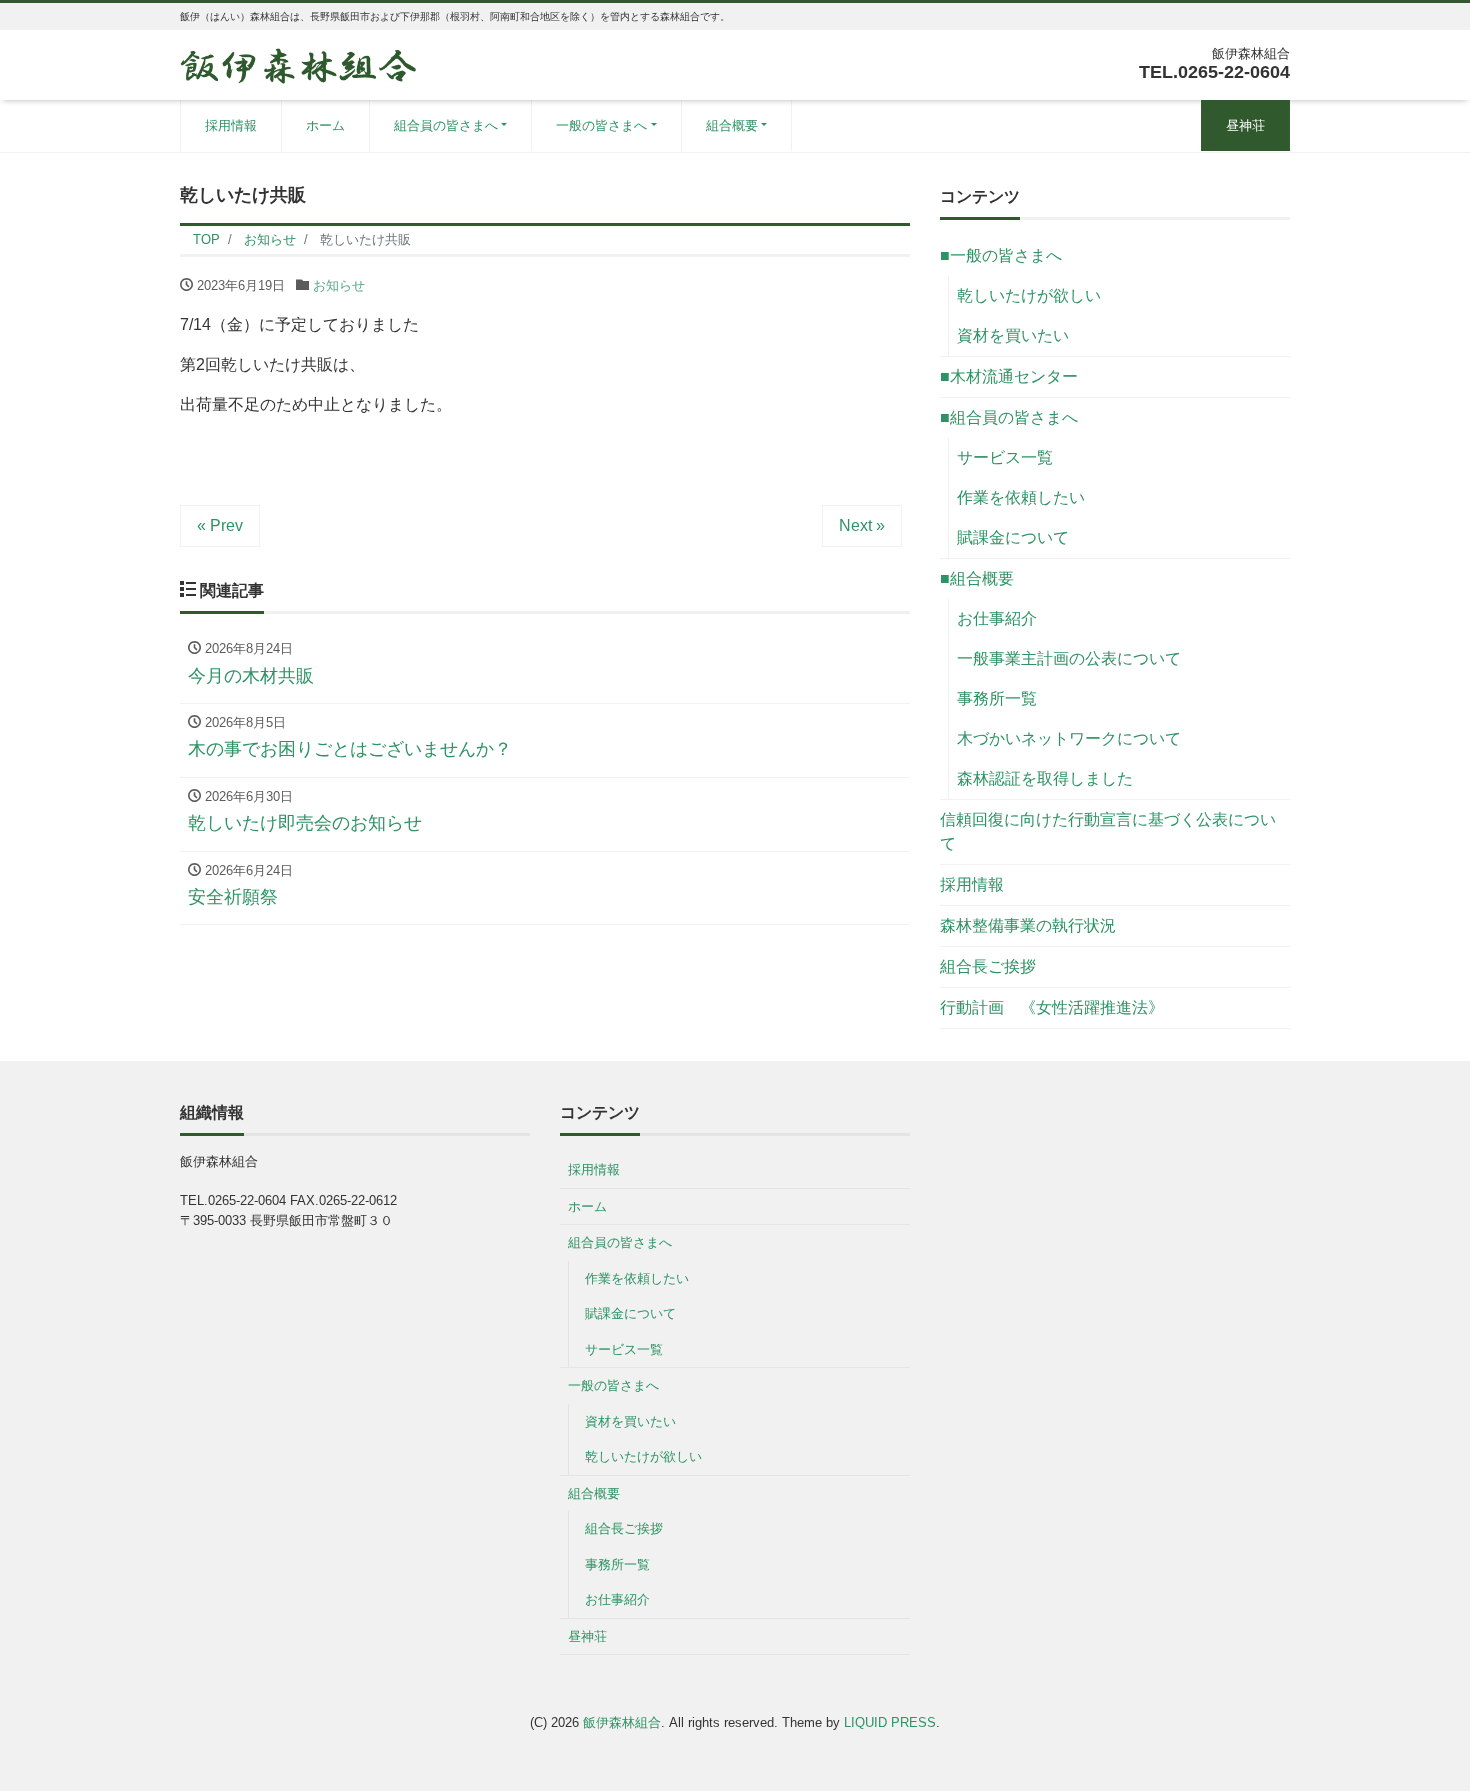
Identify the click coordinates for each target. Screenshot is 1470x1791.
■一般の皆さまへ (1001, 255)
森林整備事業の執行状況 (1028, 925)
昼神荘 (1245, 125)
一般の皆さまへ (601, 125)
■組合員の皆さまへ (1009, 417)
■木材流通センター (1009, 376)
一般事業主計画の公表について (1069, 658)
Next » (862, 525)
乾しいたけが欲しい (1029, 295)
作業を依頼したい (1021, 497)
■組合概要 (977, 578)
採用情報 (231, 125)
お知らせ (339, 285)
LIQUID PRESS (890, 1722)
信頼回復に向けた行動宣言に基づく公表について (1108, 831)
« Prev (220, 525)
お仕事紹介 (997, 618)
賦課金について (1013, 537)
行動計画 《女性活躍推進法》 (1052, 1007)
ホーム (325, 125)
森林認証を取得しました (1045, 778)
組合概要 (732, 125)
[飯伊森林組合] (298, 63)
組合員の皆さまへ (446, 125)
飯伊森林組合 (622, 1722)
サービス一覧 (1005, 457)
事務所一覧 (997, 698)
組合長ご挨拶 (988, 966)
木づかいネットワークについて (1069, 738)
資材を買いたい (1013, 335)
